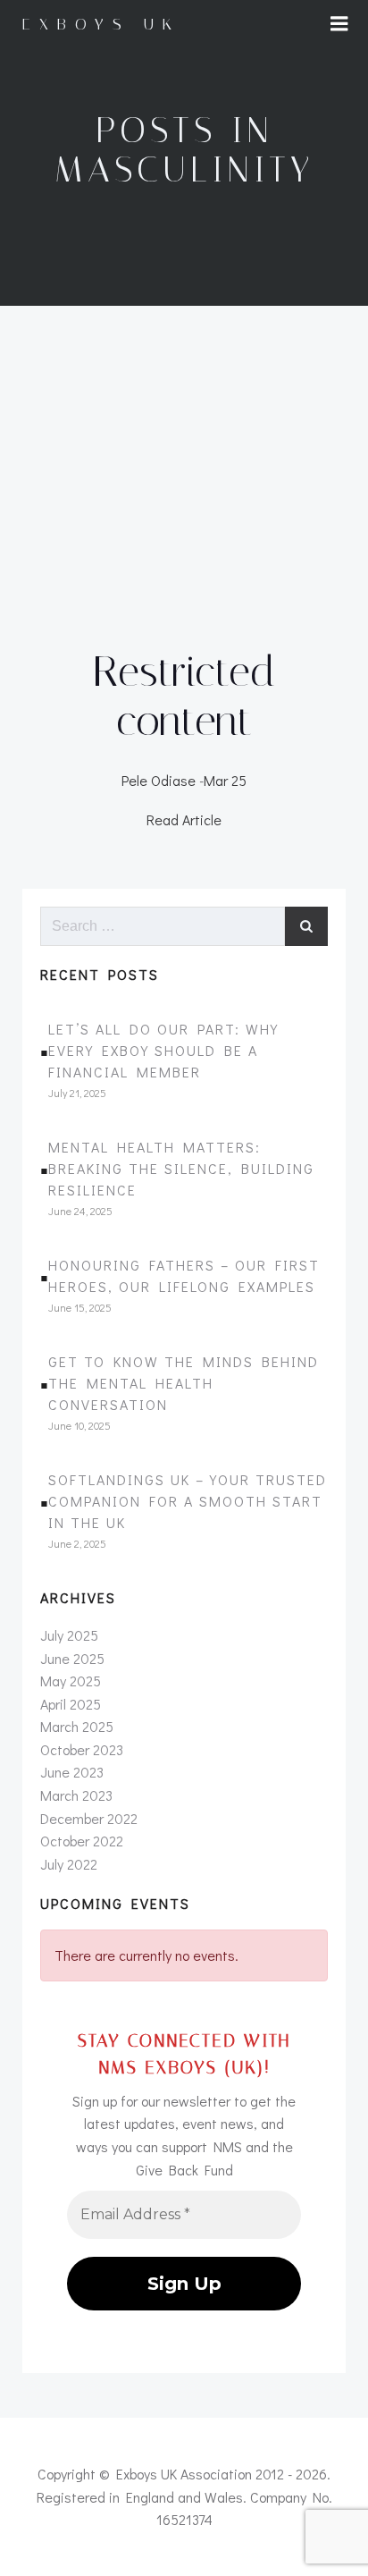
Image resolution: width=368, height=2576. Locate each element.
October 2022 (82, 1841)
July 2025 (69, 1635)
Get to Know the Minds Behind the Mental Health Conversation (184, 1383)
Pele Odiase (159, 780)
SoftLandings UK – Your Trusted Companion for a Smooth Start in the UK (188, 1501)
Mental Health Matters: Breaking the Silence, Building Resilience (181, 1168)
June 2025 (72, 1658)
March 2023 (76, 1795)
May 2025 (71, 1681)
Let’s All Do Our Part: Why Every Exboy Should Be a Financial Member (163, 1050)
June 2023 (72, 1772)
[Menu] (339, 24)
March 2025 (77, 1726)
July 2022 (69, 1864)
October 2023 (82, 1749)
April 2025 (71, 1704)
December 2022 (89, 1818)
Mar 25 (225, 780)
